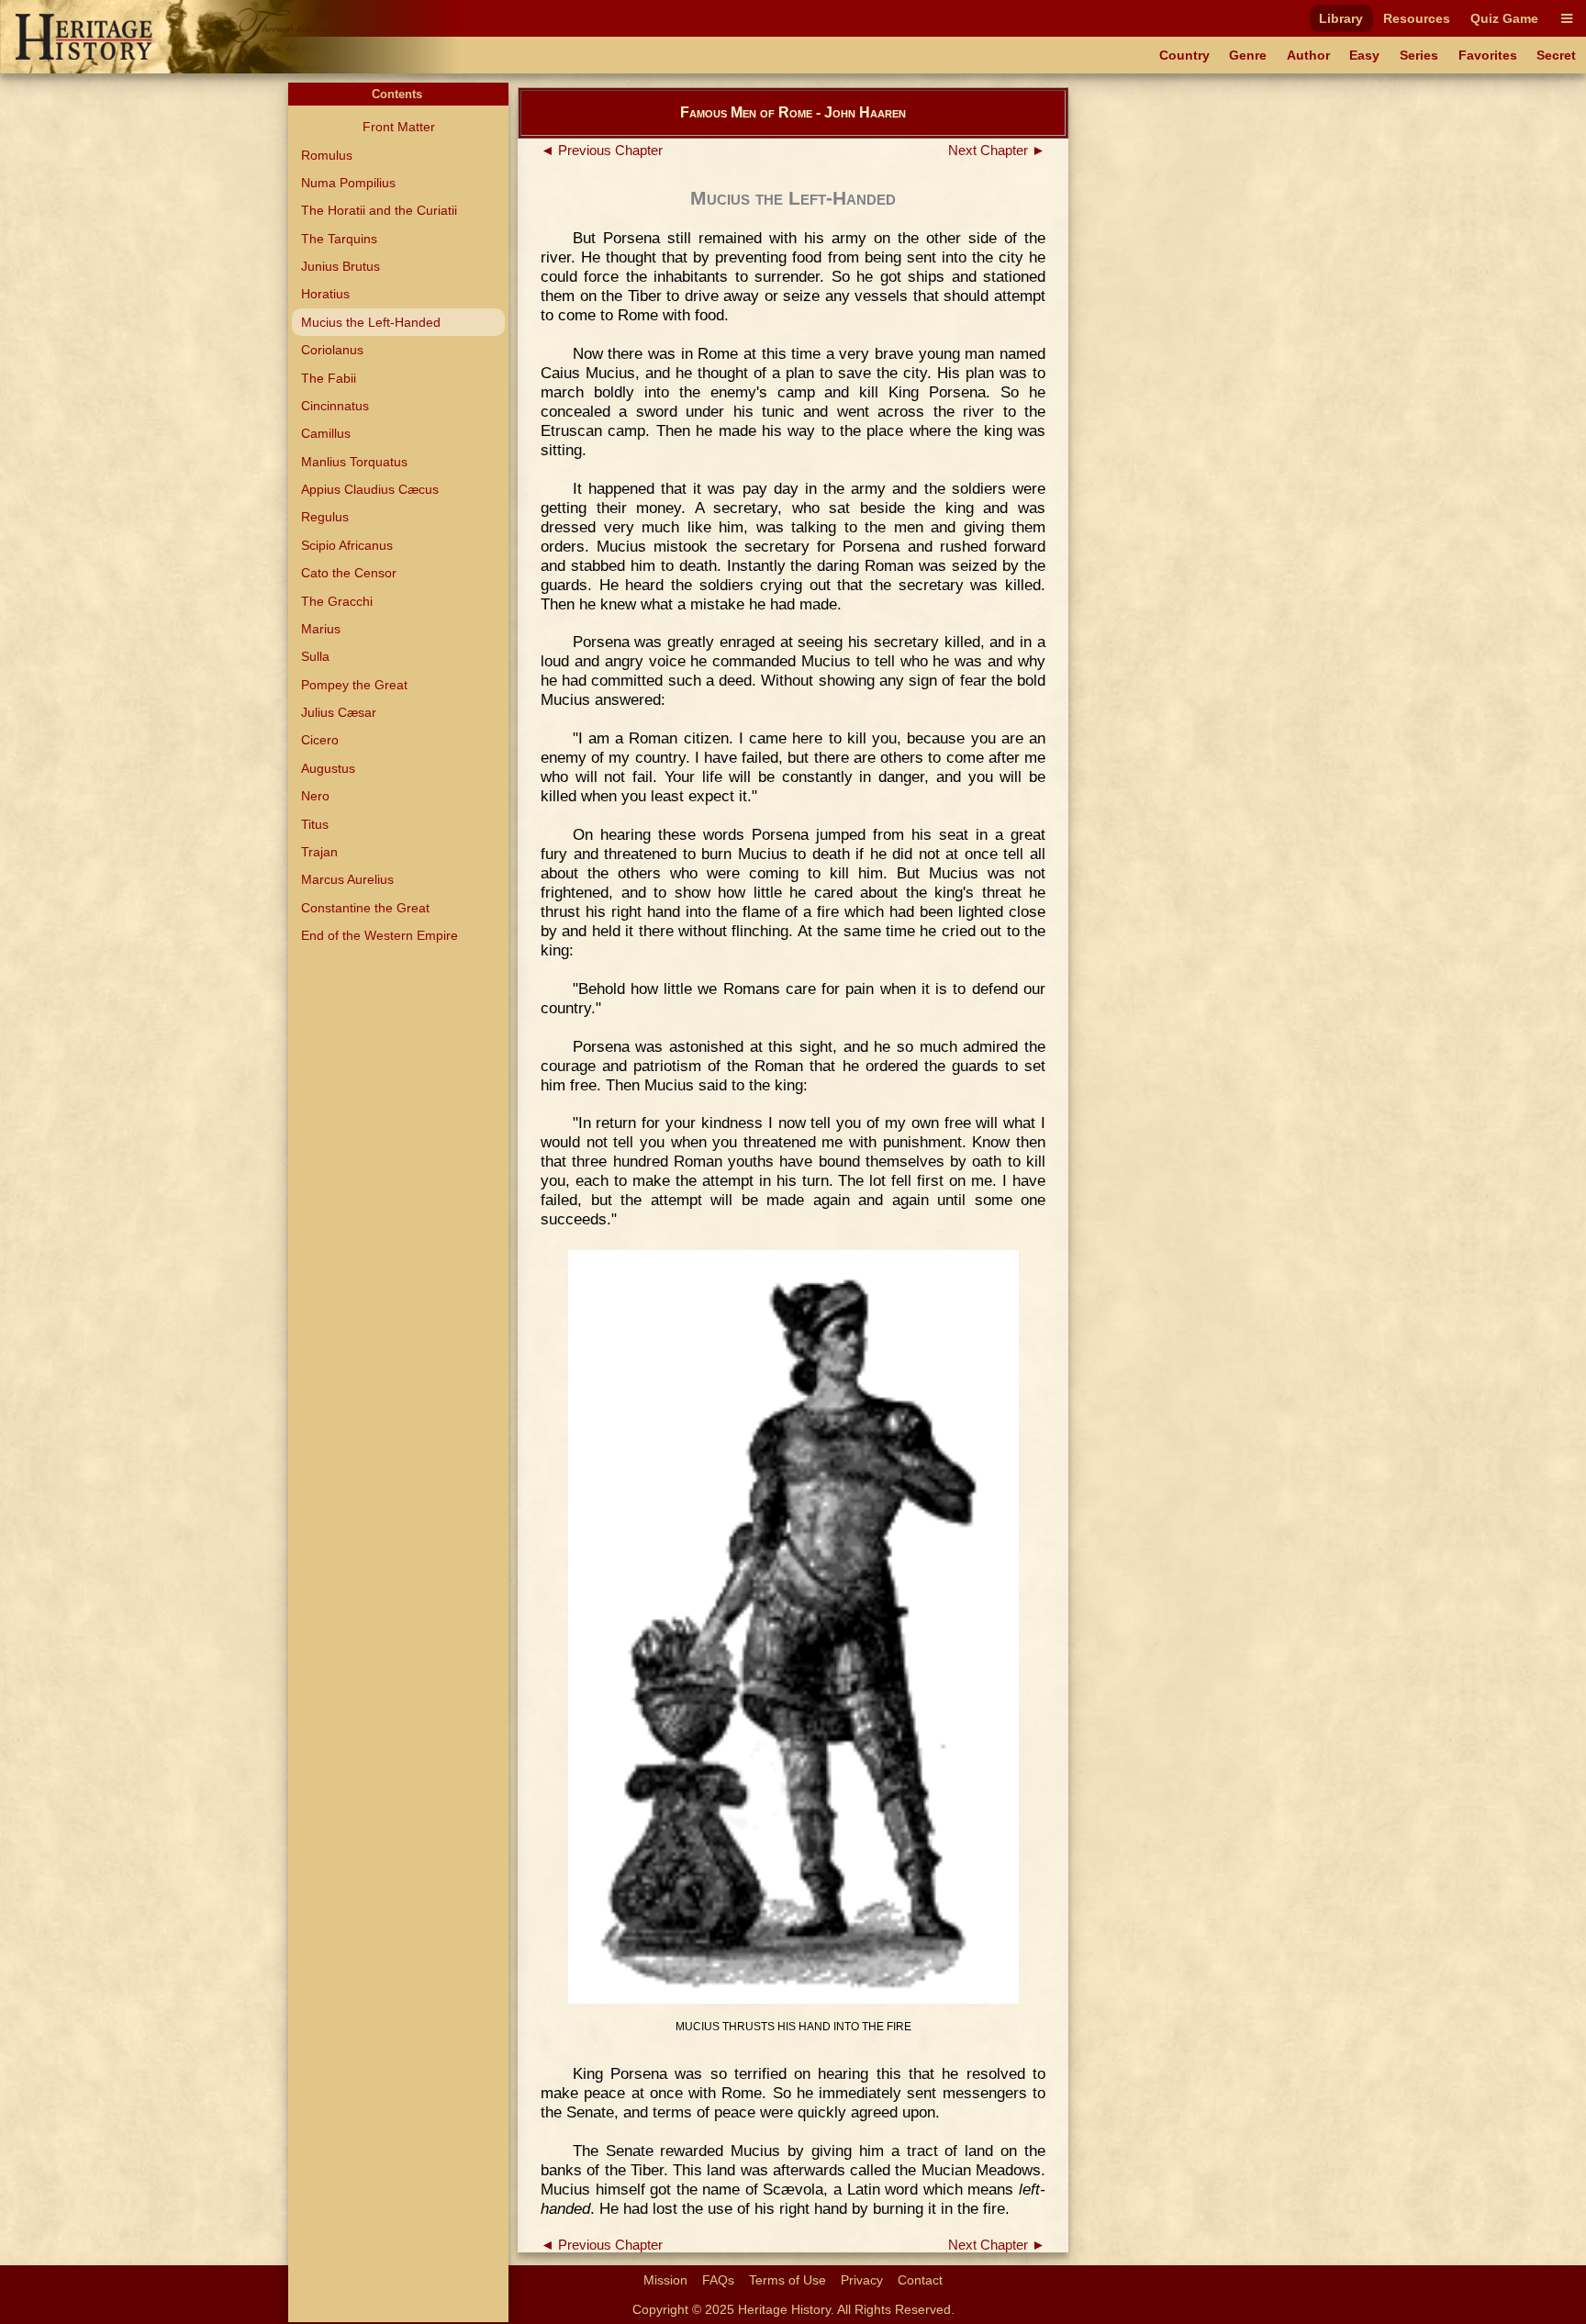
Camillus (326, 433)
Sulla (315, 656)
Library (1341, 18)
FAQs (718, 2280)
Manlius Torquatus (354, 462)
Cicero (320, 740)
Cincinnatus (335, 406)
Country (1184, 55)
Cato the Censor (349, 573)
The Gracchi (337, 601)
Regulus (325, 517)
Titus (315, 824)
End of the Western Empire (380, 935)
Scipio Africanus (347, 545)
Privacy (862, 2280)
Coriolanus (332, 350)
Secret (1556, 55)
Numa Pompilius (348, 183)
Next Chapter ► (997, 151)
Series (1419, 55)
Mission (665, 2280)
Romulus (327, 155)
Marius (321, 629)
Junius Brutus (341, 266)
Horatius (325, 294)
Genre (1248, 55)
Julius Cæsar (339, 712)
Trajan (319, 852)
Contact (920, 2280)
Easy (1364, 55)
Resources (1417, 18)
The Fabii (329, 378)
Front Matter (399, 127)
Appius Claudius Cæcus (370, 489)
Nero (315, 796)
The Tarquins (339, 239)
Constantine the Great (365, 908)
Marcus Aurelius (347, 879)
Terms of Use (787, 2280)
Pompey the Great (354, 685)
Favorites (1488, 55)
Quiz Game (1504, 18)
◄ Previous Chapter (602, 151)
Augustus (328, 768)
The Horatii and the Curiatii (379, 210)
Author (1308, 55)
